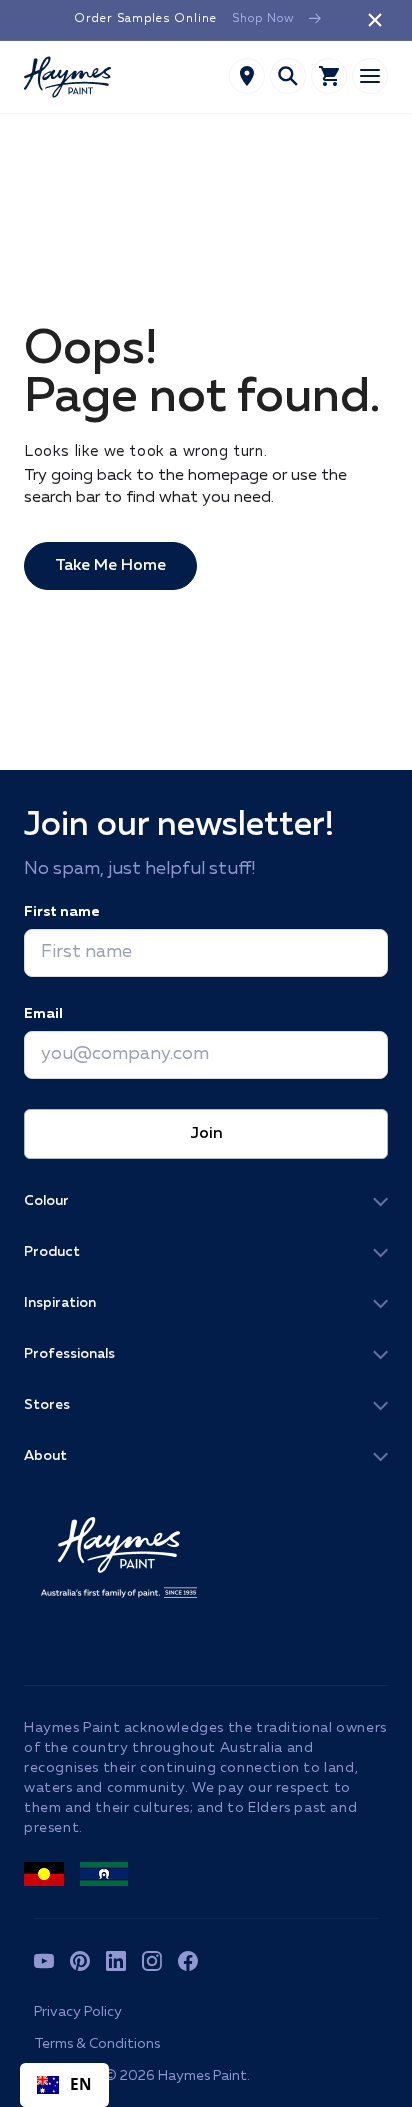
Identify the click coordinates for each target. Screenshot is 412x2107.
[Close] (375, 20)
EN (81, 2084)
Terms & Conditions (97, 2044)
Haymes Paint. (204, 2076)
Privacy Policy (78, 2012)
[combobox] (64, 2085)
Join (206, 1134)
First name (61, 912)
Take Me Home (110, 566)
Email (43, 1014)
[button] (288, 76)
